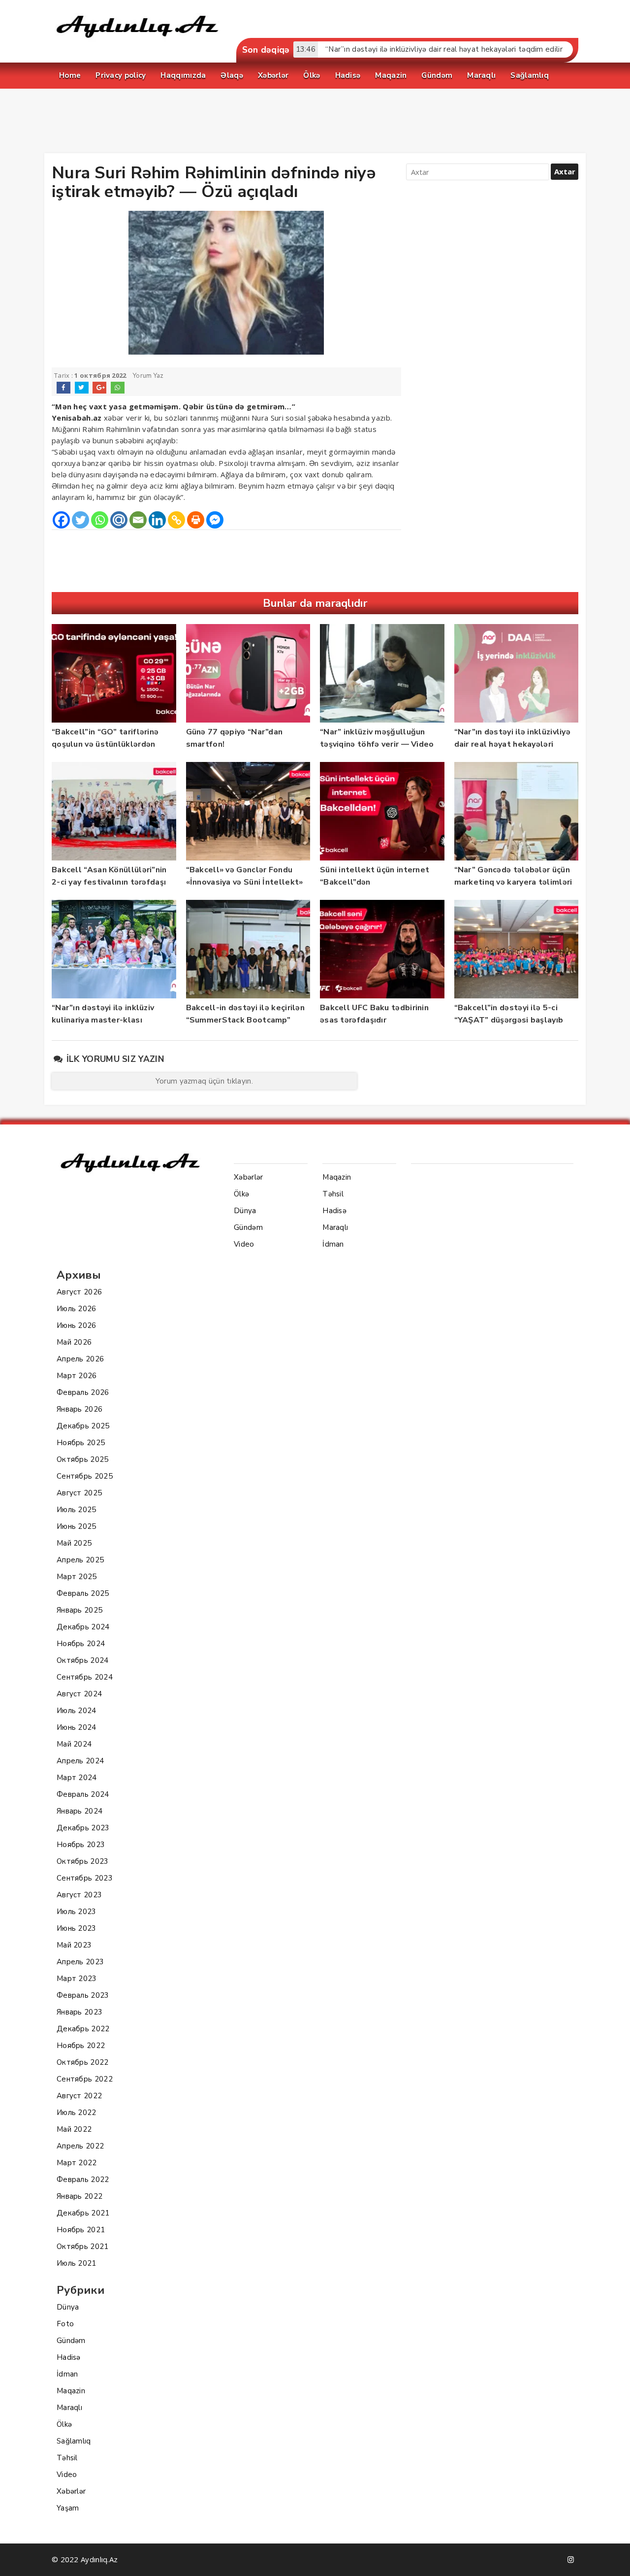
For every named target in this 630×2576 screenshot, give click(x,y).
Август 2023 (79, 1895)
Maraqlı (69, 2408)
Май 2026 (74, 1342)
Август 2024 (79, 1694)
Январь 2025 (79, 1610)
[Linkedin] (157, 520)
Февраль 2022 (83, 2180)
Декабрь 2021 (83, 2213)
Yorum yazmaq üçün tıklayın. (204, 1081)
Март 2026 (77, 1376)
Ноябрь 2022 (81, 2046)
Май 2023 (74, 1945)
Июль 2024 (77, 1711)
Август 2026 (79, 1292)
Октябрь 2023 (83, 1861)
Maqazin (71, 2391)
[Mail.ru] (119, 520)
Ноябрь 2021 (81, 2230)
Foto (65, 2324)
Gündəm (71, 2341)
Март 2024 (77, 1778)
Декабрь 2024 (83, 1627)
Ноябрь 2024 (81, 1644)
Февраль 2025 (83, 1593)
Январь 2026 (79, 1409)
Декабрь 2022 (83, 2029)
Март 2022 (77, 2163)
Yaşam (68, 2508)
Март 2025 (77, 1577)
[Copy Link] (176, 520)
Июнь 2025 (77, 1526)
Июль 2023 (77, 1912)
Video (67, 2475)
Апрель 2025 (80, 1560)
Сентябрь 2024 (85, 1677)
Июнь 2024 (77, 1727)
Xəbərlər (71, 2491)
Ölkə (64, 2424)
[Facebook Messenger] (215, 520)
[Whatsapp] (100, 520)
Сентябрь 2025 (85, 1476)
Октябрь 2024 (83, 1660)
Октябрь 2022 (83, 2062)
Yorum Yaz (148, 376)
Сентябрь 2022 (85, 2079)
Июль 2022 (77, 2113)
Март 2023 (77, 1979)
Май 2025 (74, 1543)
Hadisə (69, 2357)
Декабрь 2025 (83, 1426)
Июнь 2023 (77, 1928)
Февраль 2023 (83, 1995)
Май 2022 (74, 2129)
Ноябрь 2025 (81, 1443)
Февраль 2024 (83, 1794)
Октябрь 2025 (83, 1459)
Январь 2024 (79, 1811)
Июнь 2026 (77, 1325)
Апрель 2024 (80, 1761)
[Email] (138, 520)
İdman (67, 2374)
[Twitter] (80, 520)
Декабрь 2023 (83, 1828)
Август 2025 (79, 1493)
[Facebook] (61, 520)
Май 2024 (74, 1744)
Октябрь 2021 (83, 2246)
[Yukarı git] (613, 2559)
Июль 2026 (77, 1309)
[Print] (196, 520)
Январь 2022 (79, 2196)
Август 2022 (79, 2096)
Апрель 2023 (80, 1962)
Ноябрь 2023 (81, 1845)
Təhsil (67, 2458)
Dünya (68, 2307)
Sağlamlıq (74, 2441)
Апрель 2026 (80, 1359)
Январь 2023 (79, 2012)
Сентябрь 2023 (85, 1878)
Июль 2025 (77, 1510)
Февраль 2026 (83, 1392)
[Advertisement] (315, 123)
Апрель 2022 (80, 2146)
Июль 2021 (77, 2263)
